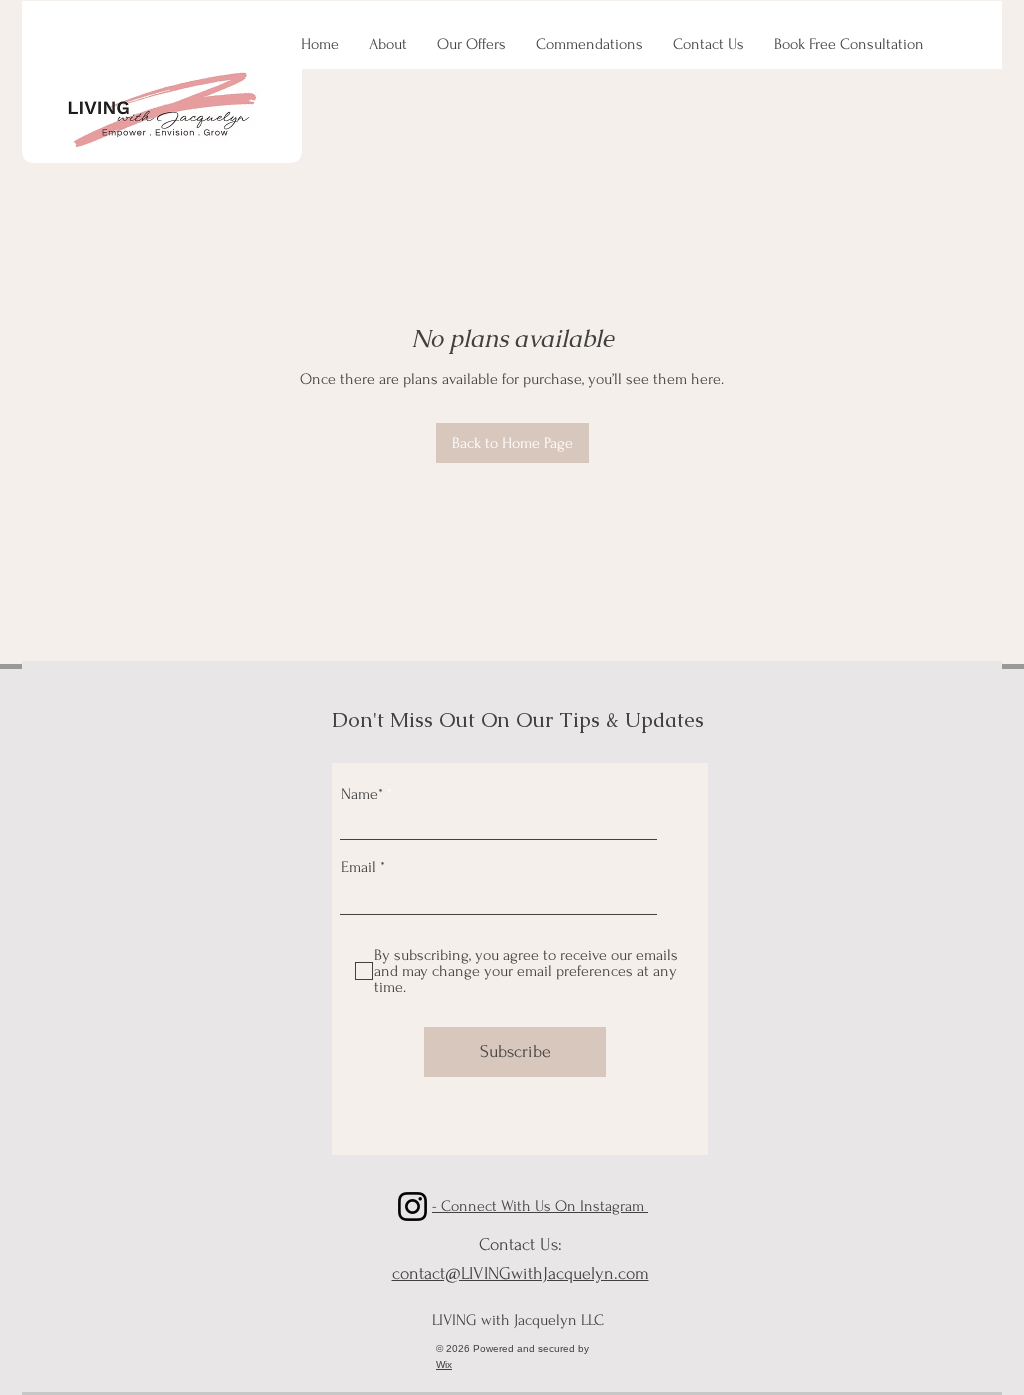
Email (358, 867)
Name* (362, 794)
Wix (444, 1364)
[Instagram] (412, 1206)
